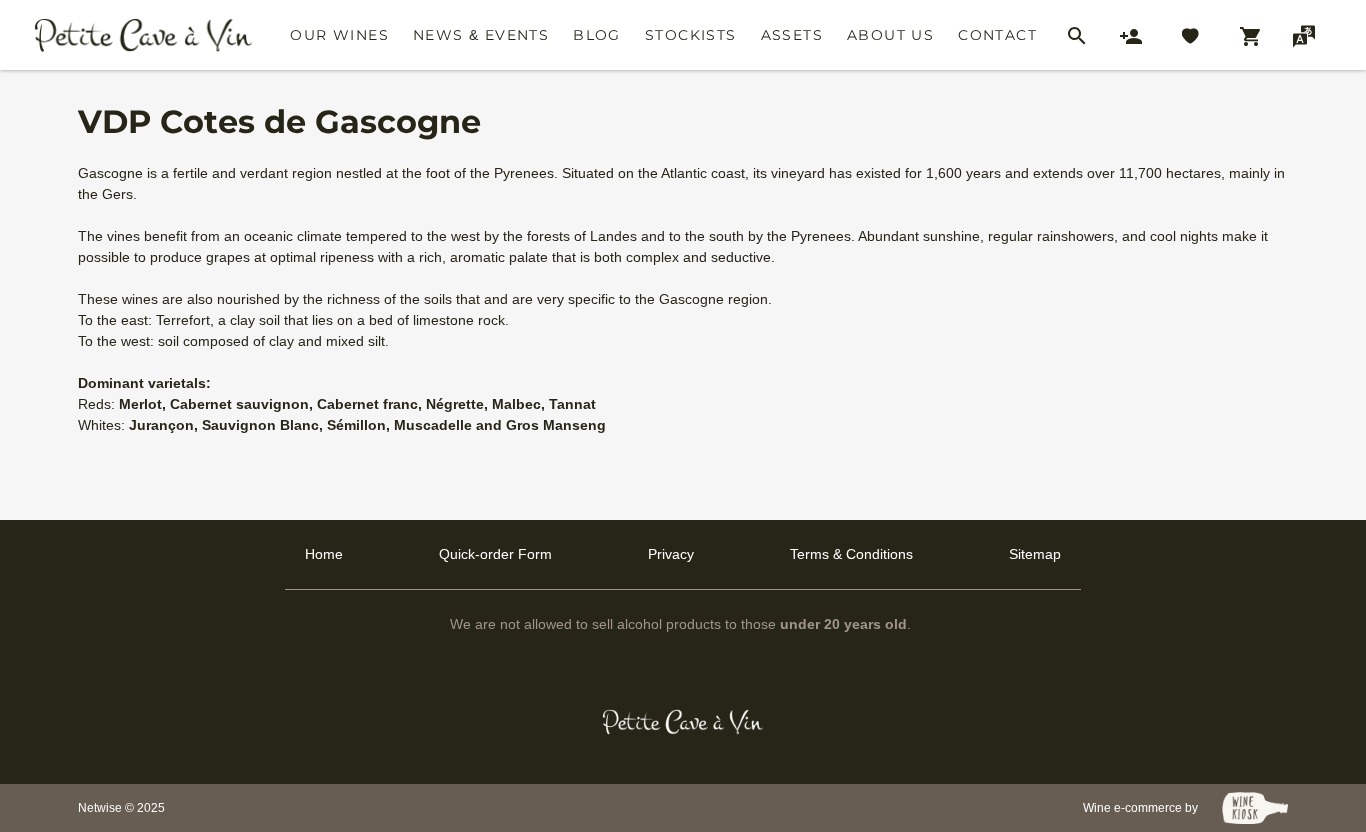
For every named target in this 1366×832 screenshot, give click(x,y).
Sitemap (1035, 554)
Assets (792, 35)
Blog (597, 35)
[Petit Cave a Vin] (683, 722)
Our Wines (339, 35)
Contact (997, 35)
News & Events (481, 35)
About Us (890, 35)
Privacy (671, 554)
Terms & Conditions (851, 554)
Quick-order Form (495, 554)
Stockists (691, 35)
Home (324, 554)
